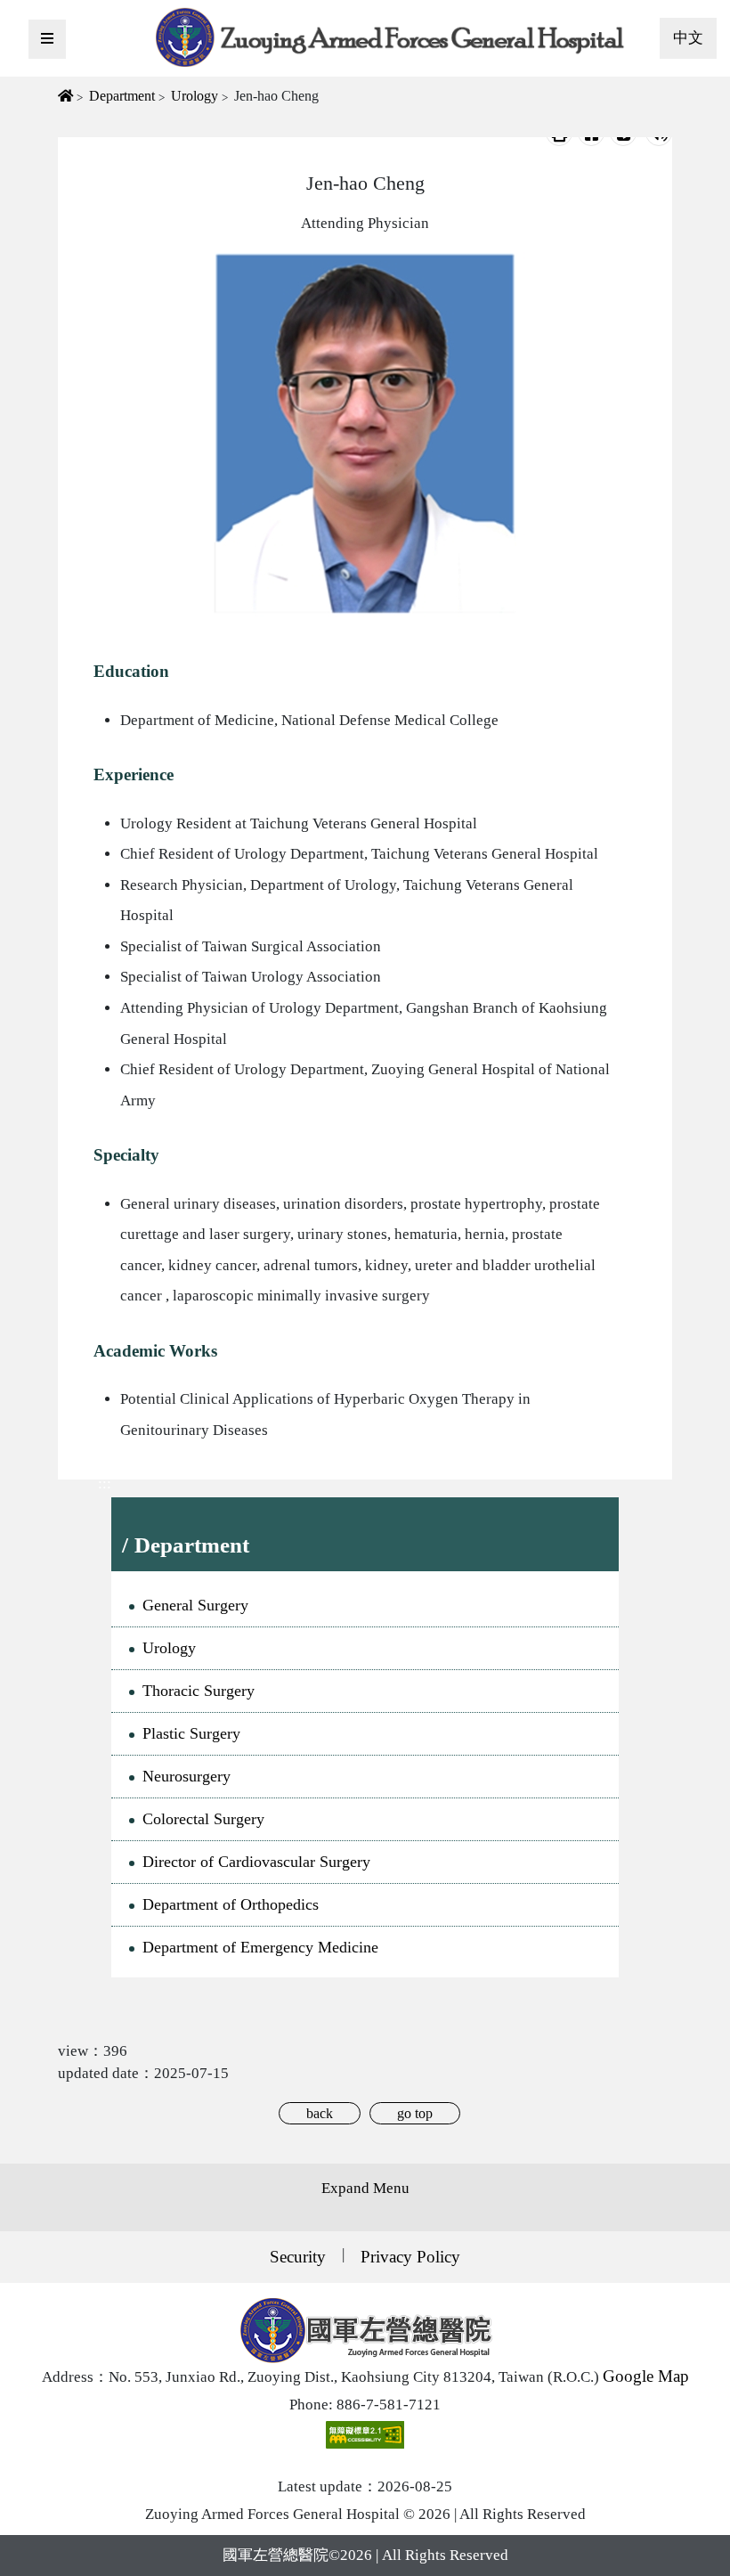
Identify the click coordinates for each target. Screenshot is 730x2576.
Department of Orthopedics (231, 1904)
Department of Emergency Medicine (260, 1947)
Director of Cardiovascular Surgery (256, 1862)
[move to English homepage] (391, 37)
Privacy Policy (410, 2257)
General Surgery (195, 1605)
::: (105, 1484)
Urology (195, 96)
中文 (688, 38)
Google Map (646, 2376)
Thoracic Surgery (199, 1691)
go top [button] (415, 2113)
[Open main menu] (47, 39)
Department (122, 96)
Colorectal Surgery (203, 1819)
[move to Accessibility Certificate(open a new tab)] (365, 2433)
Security (298, 2257)
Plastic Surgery (191, 1733)
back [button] (320, 2113)
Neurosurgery (187, 1776)
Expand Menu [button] (365, 2188)
